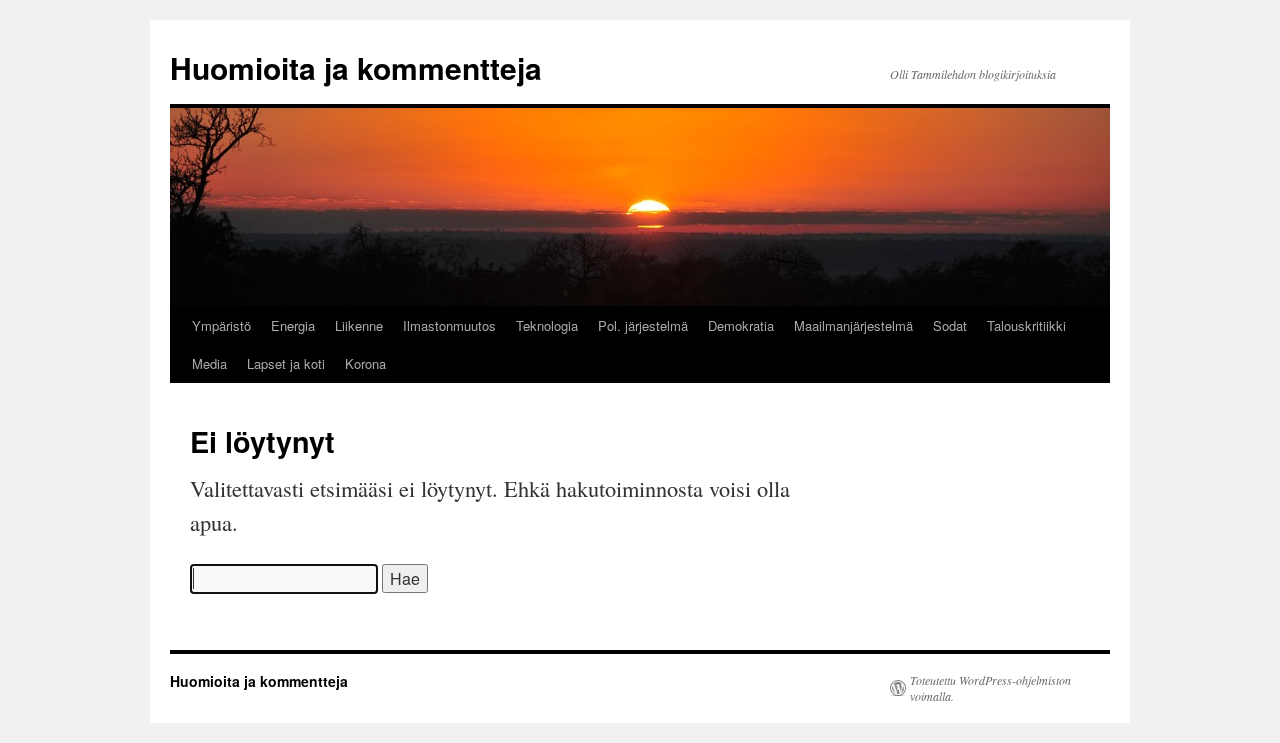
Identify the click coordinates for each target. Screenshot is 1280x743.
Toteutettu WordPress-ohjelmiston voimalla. (990, 688)
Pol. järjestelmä (643, 325)
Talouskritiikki (1026, 325)
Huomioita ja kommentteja (356, 67)
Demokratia (741, 325)
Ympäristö (221, 325)
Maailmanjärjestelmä (853, 325)
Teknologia (547, 325)
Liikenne (359, 325)
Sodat (950, 325)
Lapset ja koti (286, 363)
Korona (365, 363)
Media (209, 363)
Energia (293, 325)
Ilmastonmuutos (449, 325)
